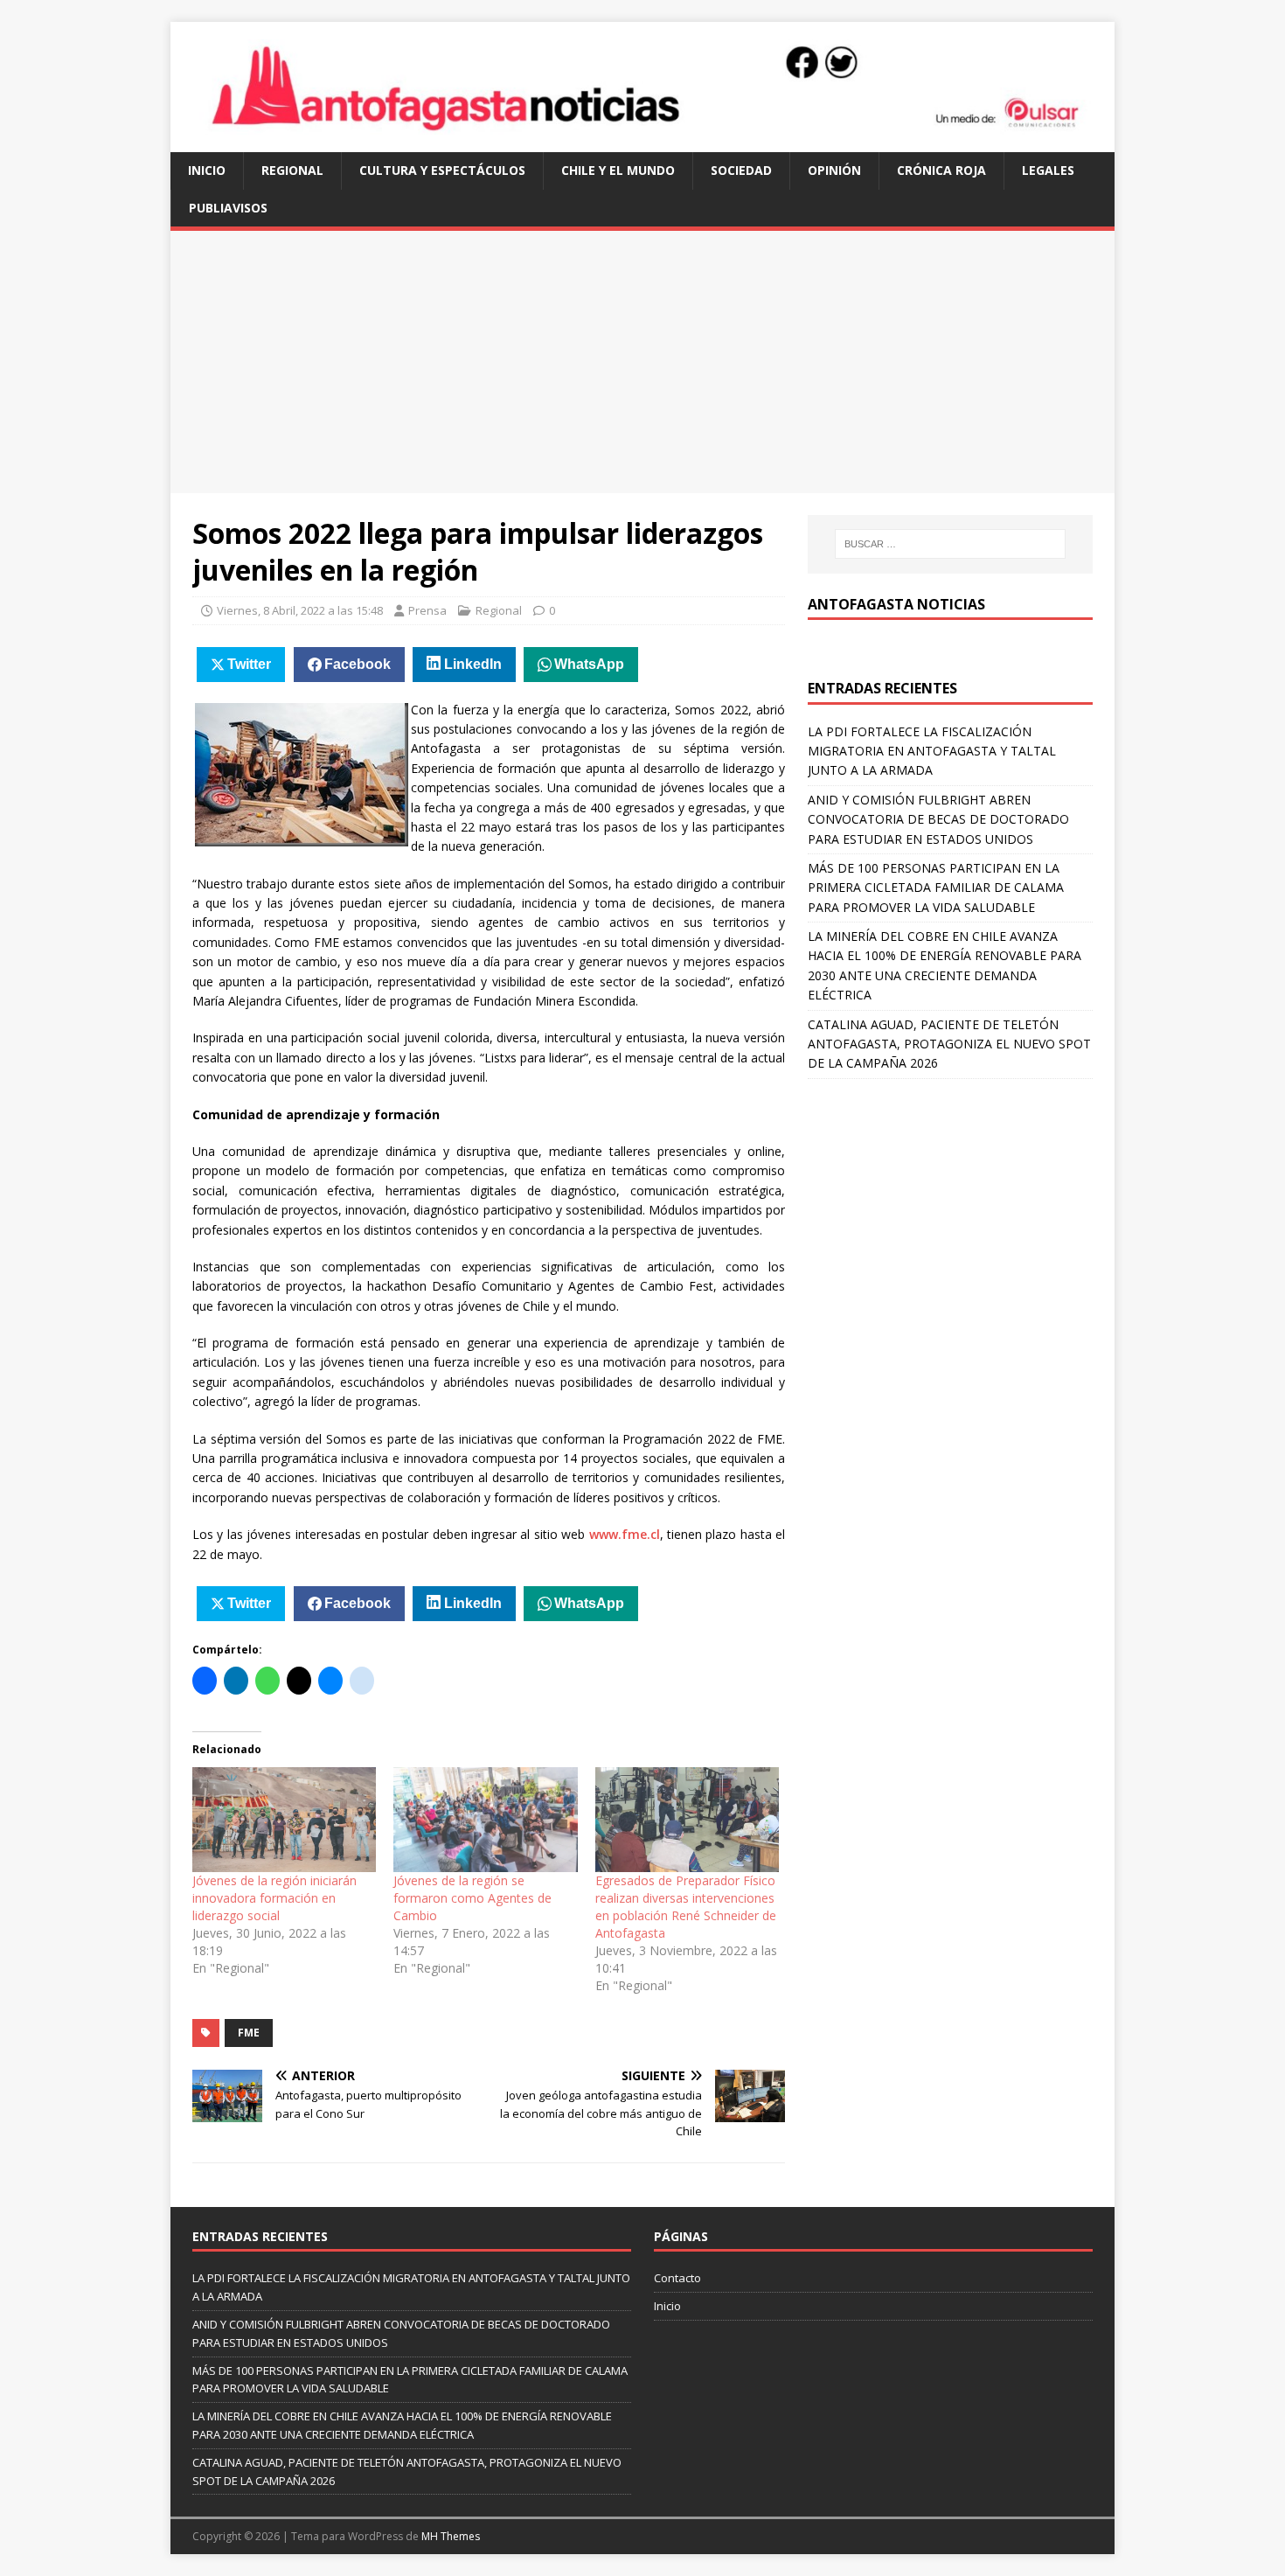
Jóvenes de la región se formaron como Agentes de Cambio (472, 1898)
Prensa (427, 610)
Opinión (834, 170)
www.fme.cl (625, 1534)
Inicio (207, 170)
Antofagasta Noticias (896, 604)
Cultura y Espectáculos (442, 170)
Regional (292, 170)
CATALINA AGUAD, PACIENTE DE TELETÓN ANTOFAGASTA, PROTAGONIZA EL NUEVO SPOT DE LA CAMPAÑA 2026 (949, 1044)
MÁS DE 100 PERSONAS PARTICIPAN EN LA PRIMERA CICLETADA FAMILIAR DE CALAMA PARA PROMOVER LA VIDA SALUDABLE (936, 888)
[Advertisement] (642, 362)
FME (249, 2033)
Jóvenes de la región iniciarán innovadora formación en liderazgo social (274, 1898)
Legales (1048, 170)
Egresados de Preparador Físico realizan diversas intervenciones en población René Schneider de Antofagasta (686, 1907)
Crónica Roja (941, 170)
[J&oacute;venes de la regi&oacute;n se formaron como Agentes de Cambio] (485, 1820)
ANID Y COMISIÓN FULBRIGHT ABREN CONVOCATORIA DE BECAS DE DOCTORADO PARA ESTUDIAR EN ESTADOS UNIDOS (938, 819)
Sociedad (741, 170)
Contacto (677, 2278)
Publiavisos (228, 208)
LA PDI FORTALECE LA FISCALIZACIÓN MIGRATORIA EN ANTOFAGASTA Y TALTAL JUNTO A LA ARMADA (932, 751)
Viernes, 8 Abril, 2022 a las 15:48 (300, 610)
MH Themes (451, 2536)
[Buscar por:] (950, 544)
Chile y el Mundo (618, 170)
